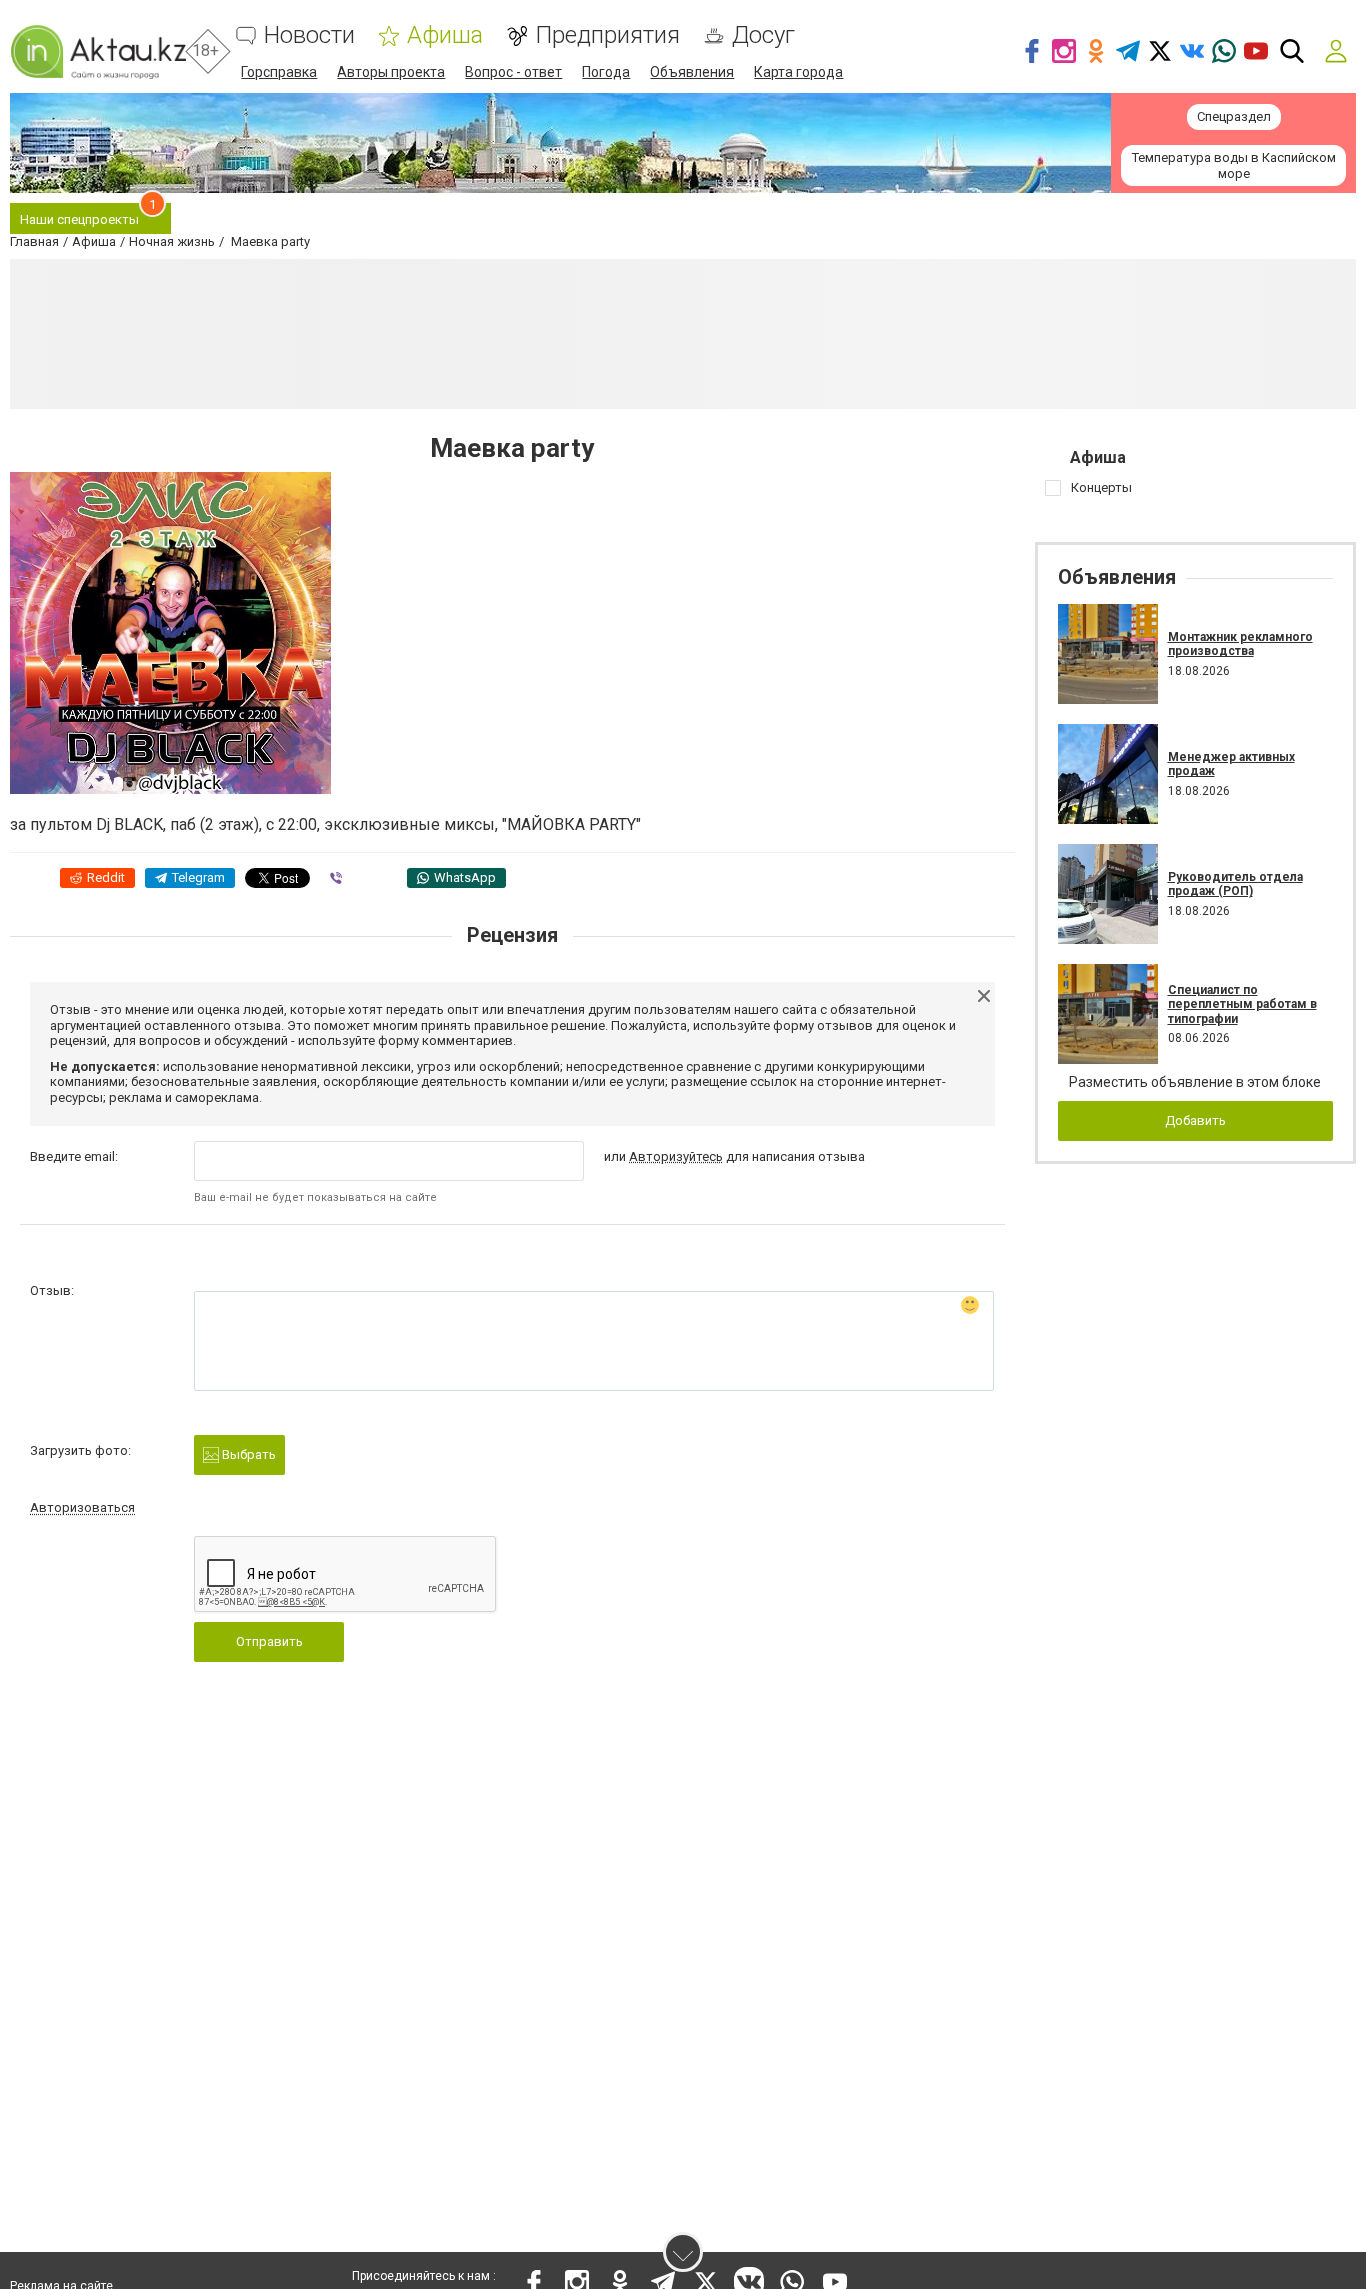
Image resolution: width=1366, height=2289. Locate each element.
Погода (606, 72)
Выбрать (247, 1454)
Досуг (763, 35)
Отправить (269, 1641)
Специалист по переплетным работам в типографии (1242, 1004)
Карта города (798, 72)
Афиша (445, 35)
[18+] (98, 51)
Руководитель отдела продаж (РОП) (1235, 884)
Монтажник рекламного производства (1240, 644)
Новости (309, 35)
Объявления (692, 72)
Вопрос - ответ (513, 72)
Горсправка (279, 72)
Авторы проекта (391, 72)
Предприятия (607, 35)
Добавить (1195, 1120)
